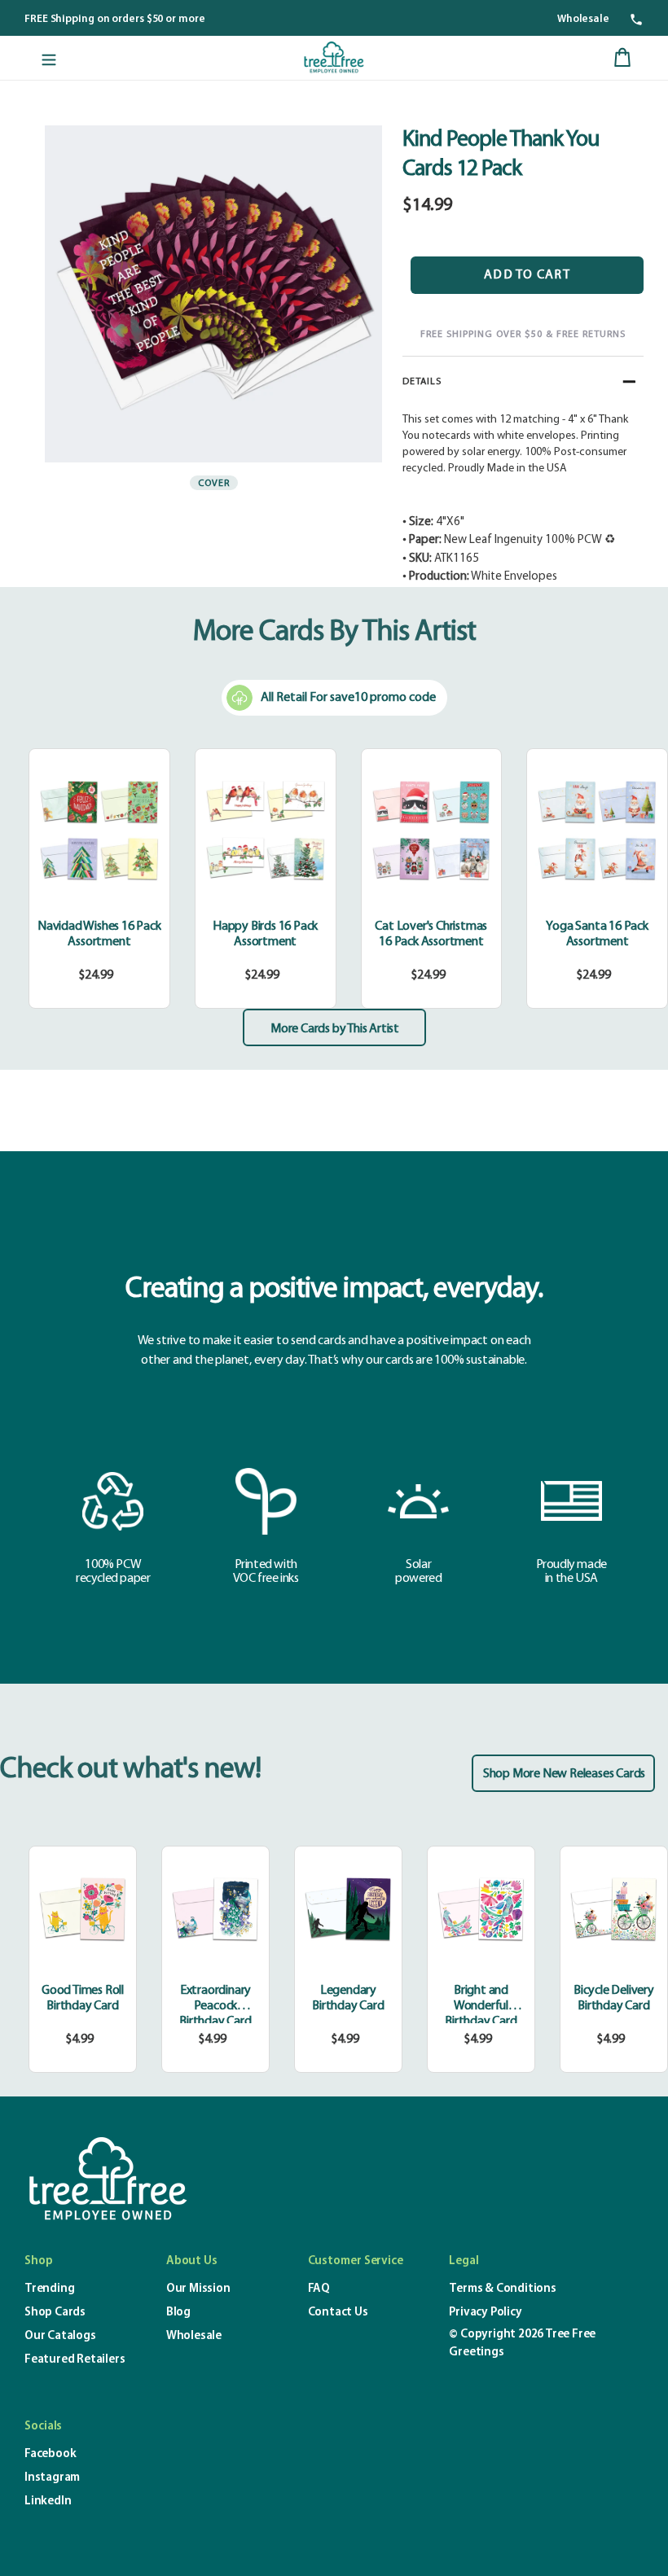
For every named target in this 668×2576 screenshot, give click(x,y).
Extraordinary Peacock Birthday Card (215, 2006)
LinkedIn (48, 2502)
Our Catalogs (60, 2336)
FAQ (319, 2289)
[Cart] (622, 58)
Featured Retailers (75, 2360)
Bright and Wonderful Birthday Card (481, 2006)
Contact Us (338, 2313)
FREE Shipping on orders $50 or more (115, 19)
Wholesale (583, 19)
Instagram (52, 2478)
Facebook (50, 2454)
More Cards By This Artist (334, 633)
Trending (49, 2289)
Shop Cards (55, 2313)
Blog (178, 2313)
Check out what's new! (130, 1770)
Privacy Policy (485, 2313)
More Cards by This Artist (335, 1029)
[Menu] (49, 58)
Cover (214, 484)
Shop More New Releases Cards (564, 1774)
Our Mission (198, 2289)
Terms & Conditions (502, 2289)
